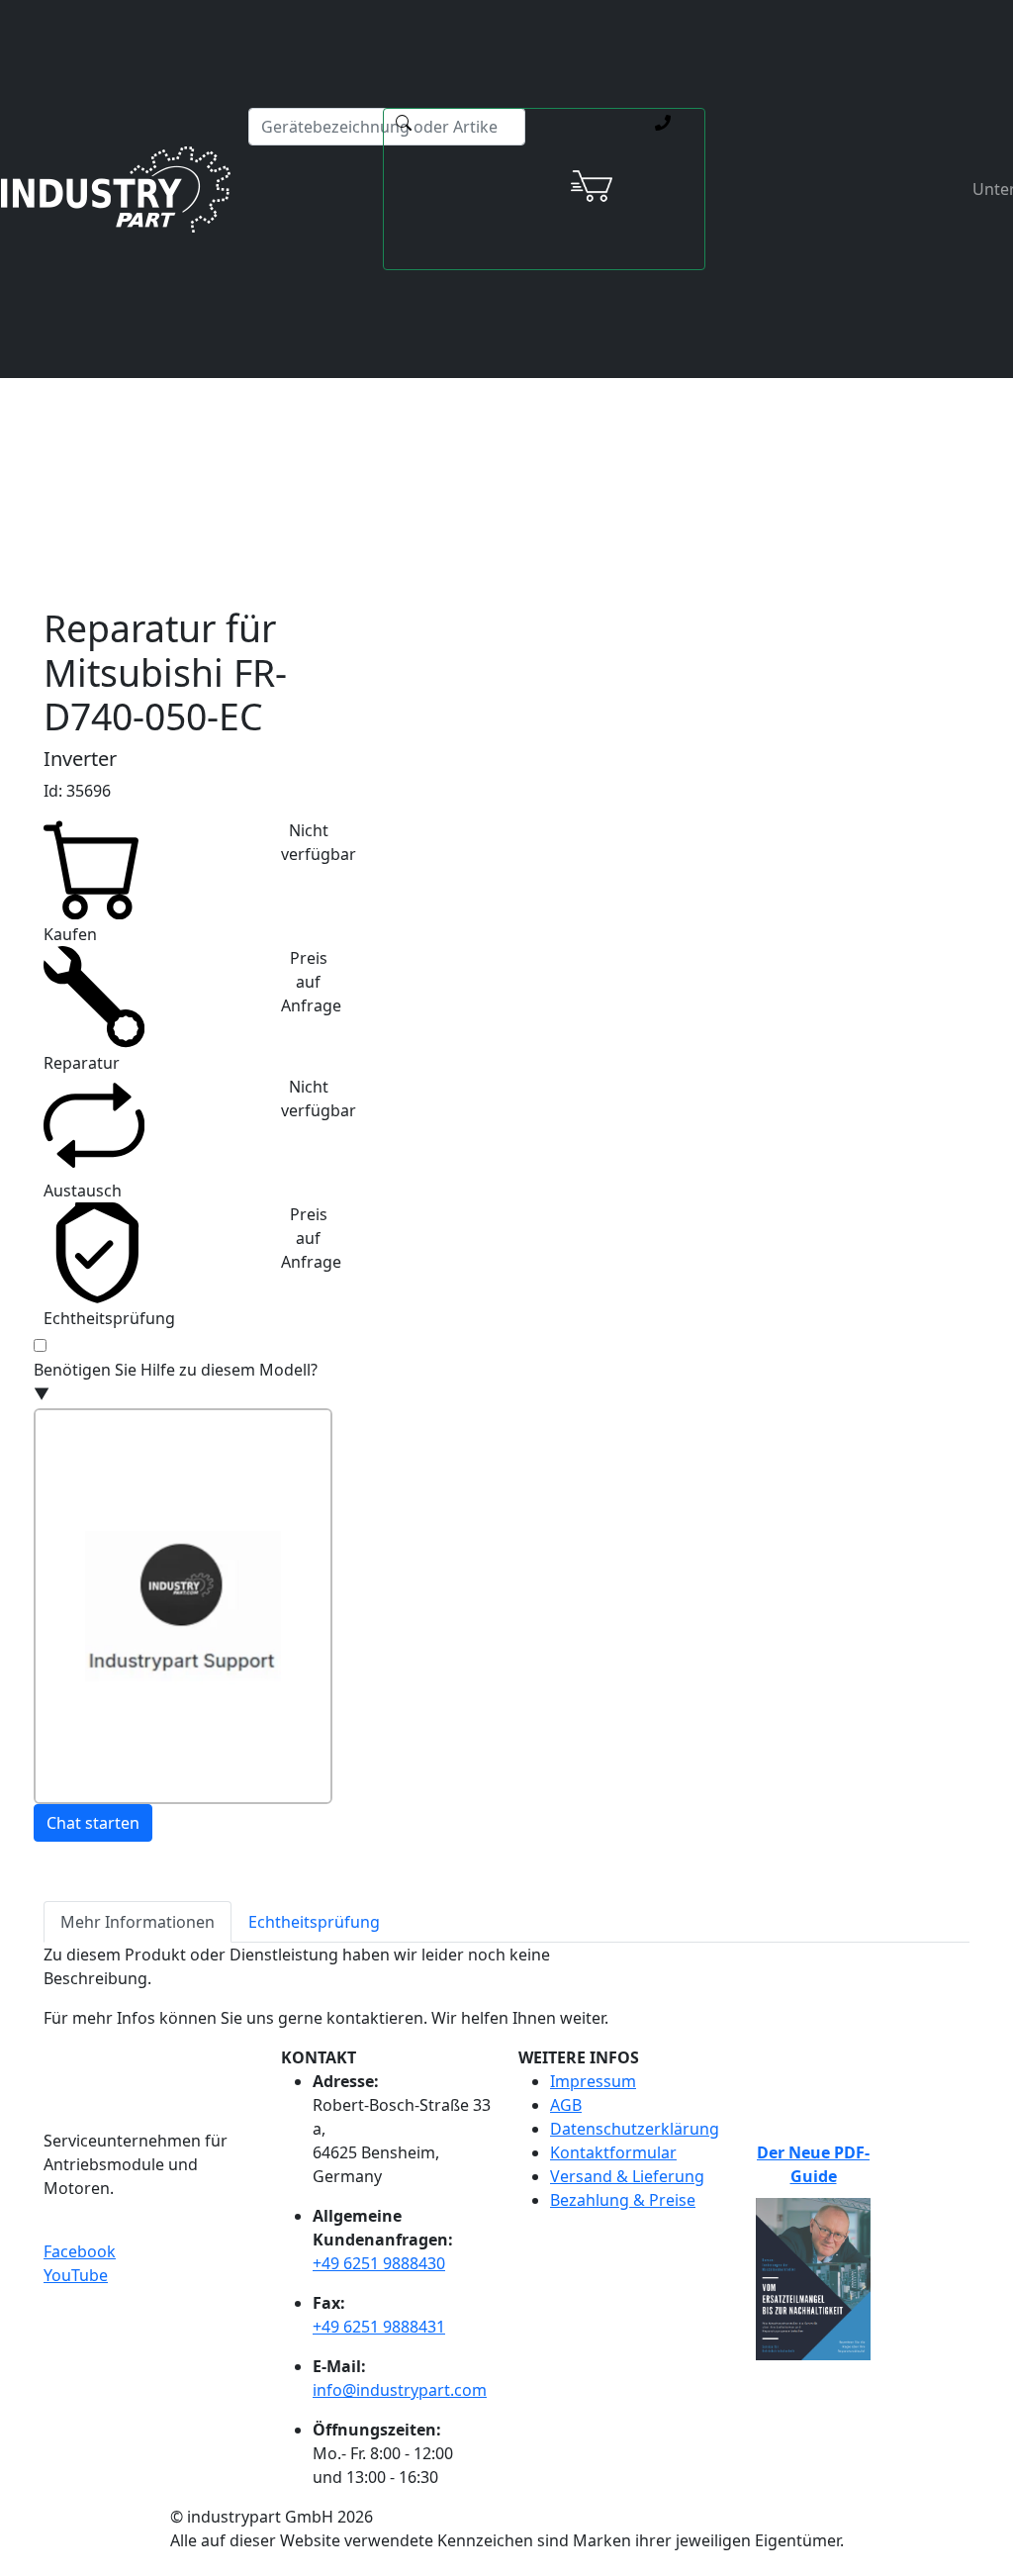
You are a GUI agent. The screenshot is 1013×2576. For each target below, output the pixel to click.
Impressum (593, 2081)
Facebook (80, 2251)
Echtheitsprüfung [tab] (314, 1922)
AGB (566, 2105)
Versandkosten (417, 385)
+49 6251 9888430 (379, 2263)
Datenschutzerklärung (635, 2129)
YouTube (76, 2275)
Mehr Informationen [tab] (138, 1922)
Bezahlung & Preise (623, 2200)
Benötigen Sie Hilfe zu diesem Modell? (176, 1382)
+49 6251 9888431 (379, 2327)
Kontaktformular (613, 2152)
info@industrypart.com (400, 2390)
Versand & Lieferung (627, 2176)
